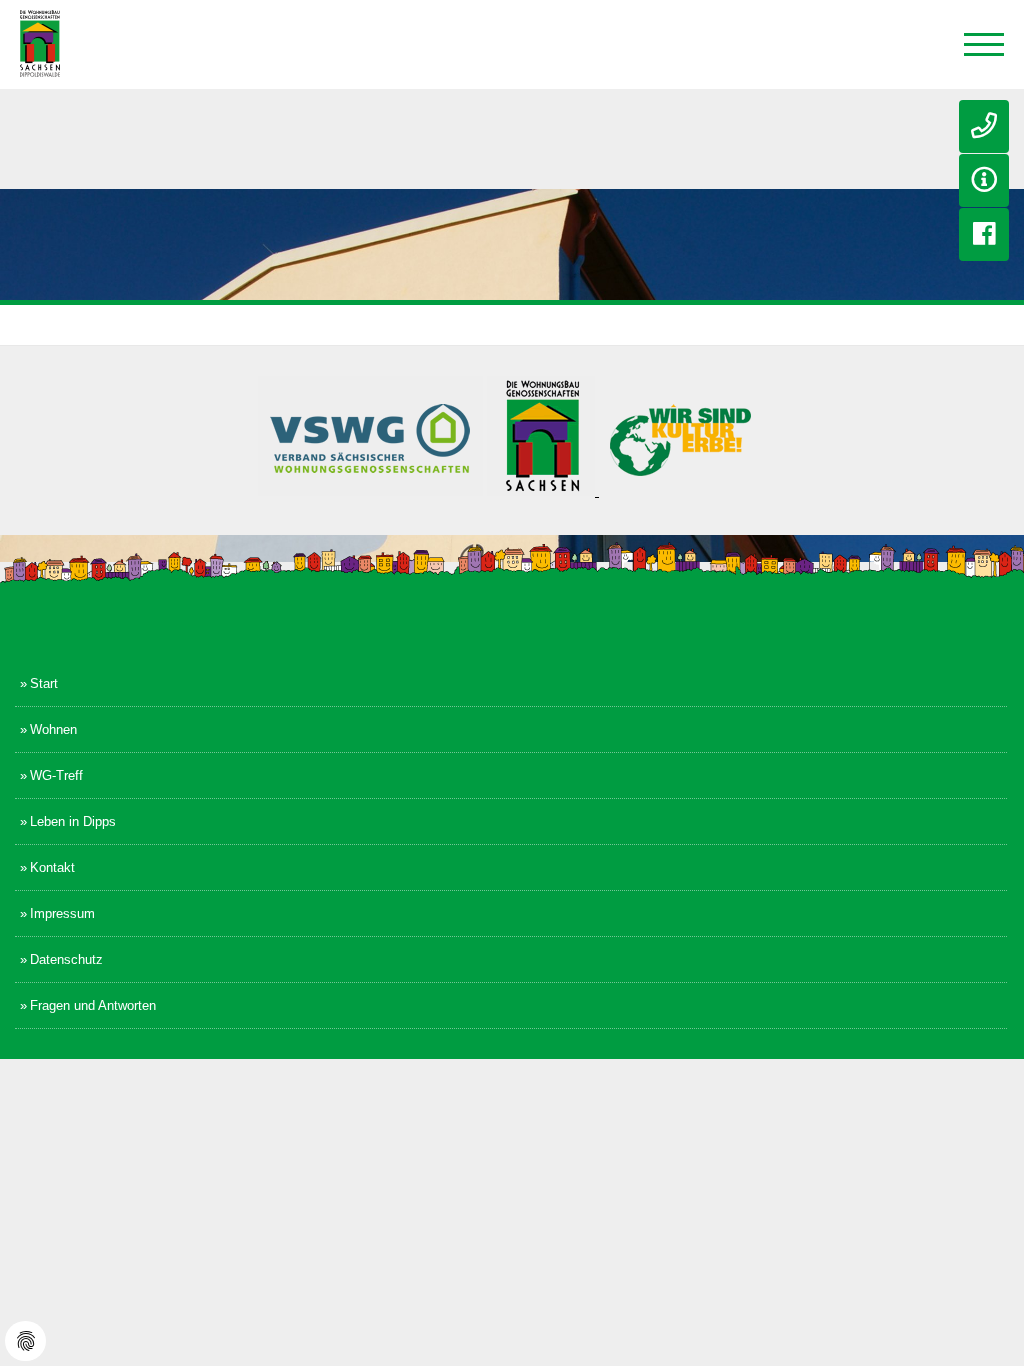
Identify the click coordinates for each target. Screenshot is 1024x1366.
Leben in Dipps (73, 821)
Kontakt (52, 867)
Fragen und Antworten (93, 1005)
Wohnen (53, 729)
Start (44, 683)
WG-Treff (56, 775)
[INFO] (984, 180)
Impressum (62, 913)
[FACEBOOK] (984, 234)
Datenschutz (66, 959)
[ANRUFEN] (984, 126)
